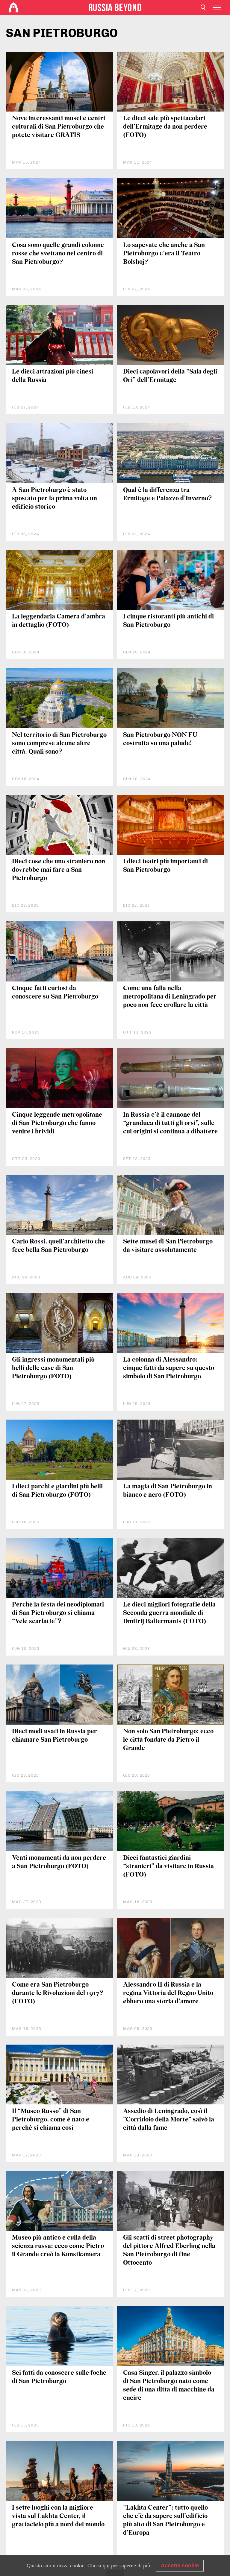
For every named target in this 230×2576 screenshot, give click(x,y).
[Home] (13, 7)
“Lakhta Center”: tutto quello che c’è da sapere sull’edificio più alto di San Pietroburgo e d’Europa (165, 2521)
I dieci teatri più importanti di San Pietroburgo (165, 866)
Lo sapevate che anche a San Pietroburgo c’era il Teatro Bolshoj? (164, 254)
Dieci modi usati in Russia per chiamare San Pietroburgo (55, 1736)
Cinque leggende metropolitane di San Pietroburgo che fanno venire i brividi (57, 1123)
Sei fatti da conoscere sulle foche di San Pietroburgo (59, 2377)
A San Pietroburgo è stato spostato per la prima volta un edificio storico (55, 499)
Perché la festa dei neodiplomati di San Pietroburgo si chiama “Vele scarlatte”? (58, 1613)
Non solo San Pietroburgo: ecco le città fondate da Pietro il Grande (168, 1740)
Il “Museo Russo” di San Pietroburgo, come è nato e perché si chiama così (51, 2120)
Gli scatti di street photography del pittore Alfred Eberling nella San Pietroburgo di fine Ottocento (169, 2250)
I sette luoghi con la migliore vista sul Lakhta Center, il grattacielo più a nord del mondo (58, 2516)
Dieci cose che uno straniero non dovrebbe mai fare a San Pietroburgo (59, 870)
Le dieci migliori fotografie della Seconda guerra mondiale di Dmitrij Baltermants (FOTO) (169, 1613)
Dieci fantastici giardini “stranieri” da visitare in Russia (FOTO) (168, 1867)
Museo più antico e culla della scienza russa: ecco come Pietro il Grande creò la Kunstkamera (58, 2246)
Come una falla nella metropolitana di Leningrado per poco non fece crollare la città (170, 997)
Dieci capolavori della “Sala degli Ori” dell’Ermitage (170, 376)
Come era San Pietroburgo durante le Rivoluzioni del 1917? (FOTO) (57, 1993)
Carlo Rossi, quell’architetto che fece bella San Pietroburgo (58, 1246)
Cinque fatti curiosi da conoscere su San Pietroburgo (55, 993)
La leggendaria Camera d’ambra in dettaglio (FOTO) (59, 621)
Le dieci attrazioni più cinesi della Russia (53, 376)
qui (106, 2566)
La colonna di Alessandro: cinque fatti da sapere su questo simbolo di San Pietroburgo (169, 1368)
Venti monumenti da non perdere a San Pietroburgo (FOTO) (59, 1862)
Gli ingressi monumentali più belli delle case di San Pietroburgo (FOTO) (53, 1368)
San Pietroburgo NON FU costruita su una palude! (160, 739)
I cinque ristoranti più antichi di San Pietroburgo (168, 621)
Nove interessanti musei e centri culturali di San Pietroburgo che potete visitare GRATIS (59, 127)
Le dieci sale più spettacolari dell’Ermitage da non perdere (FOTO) (165, 127)
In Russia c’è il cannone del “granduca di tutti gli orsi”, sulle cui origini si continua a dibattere (170, 1123)
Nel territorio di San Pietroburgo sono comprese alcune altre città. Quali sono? (59, 744)
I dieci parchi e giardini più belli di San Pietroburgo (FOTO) (57, 1491)
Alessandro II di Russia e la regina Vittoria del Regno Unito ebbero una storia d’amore (168, 1993)
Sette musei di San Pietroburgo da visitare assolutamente (168, 1246)
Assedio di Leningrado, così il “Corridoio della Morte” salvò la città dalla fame (169, 2120)
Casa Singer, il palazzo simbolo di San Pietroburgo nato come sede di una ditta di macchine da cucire (169, 2386)
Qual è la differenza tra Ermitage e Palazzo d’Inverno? (167, 494)
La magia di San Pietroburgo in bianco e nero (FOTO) (168, 1491)
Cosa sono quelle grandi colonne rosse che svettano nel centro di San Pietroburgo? (58, 254)
